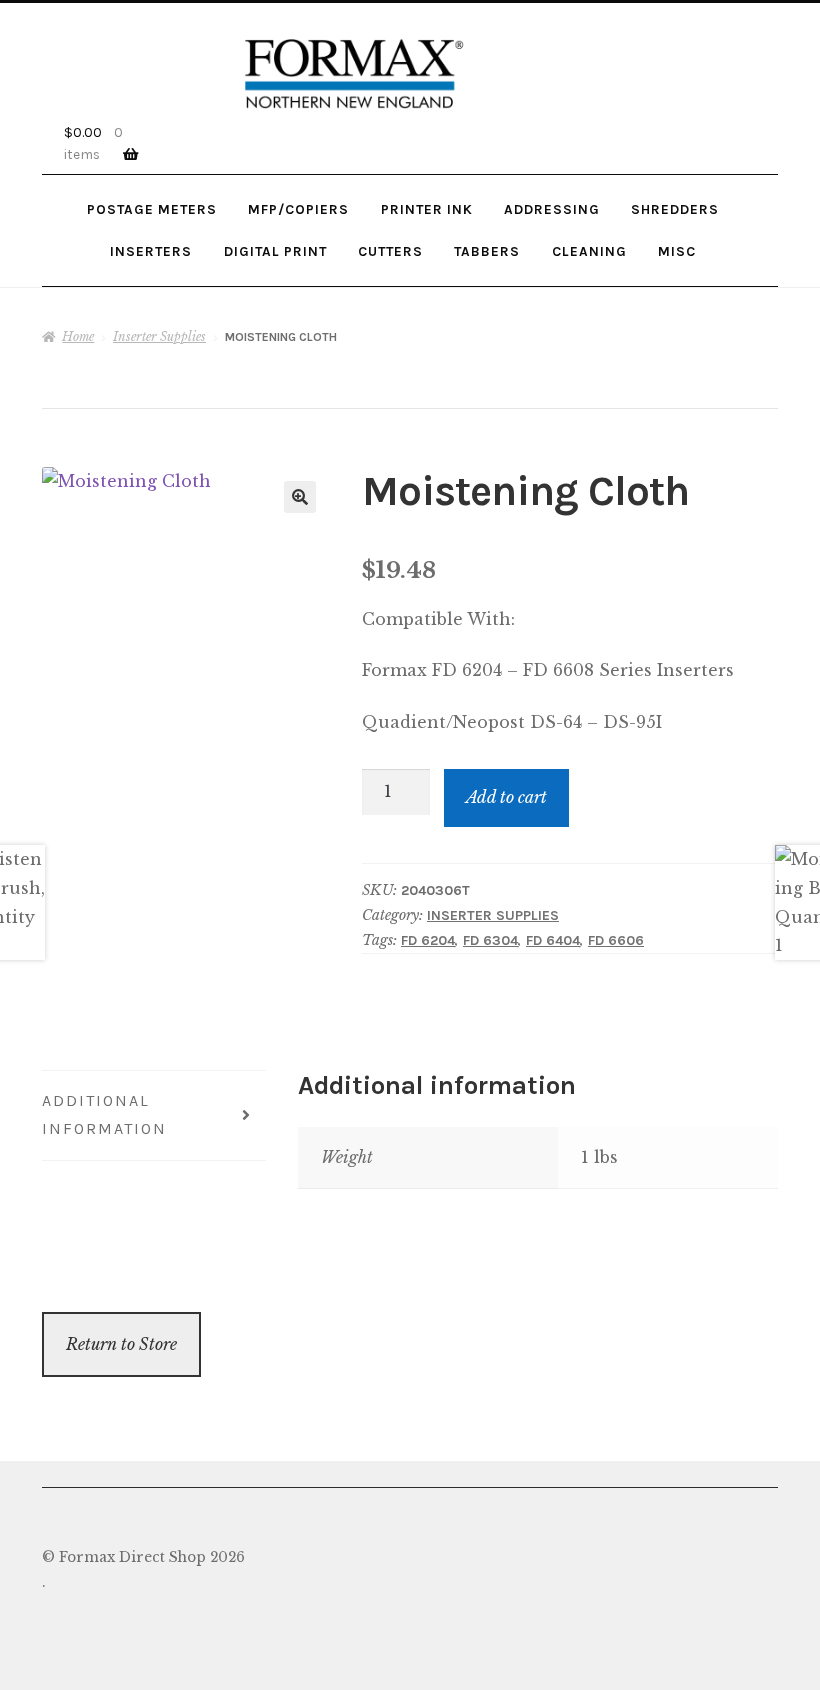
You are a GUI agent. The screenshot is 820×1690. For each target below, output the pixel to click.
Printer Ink (427, 209)
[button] (300, 497)
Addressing (552, 209)
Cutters (390, 251)
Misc (677, 251)
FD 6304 (490, 940)
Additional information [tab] (104, 1115)
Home (78, 336)
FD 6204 (428, 940)
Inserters (151, 251)
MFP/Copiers (298, 209)
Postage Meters (152, 209)
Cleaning (589, 251)
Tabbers (487, 251)
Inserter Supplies (159, 336)
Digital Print (275, 251)
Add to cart (506, 797)
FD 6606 (616, 940)
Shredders (675, 209)
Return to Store (121, 1344)
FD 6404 (553, 940)
